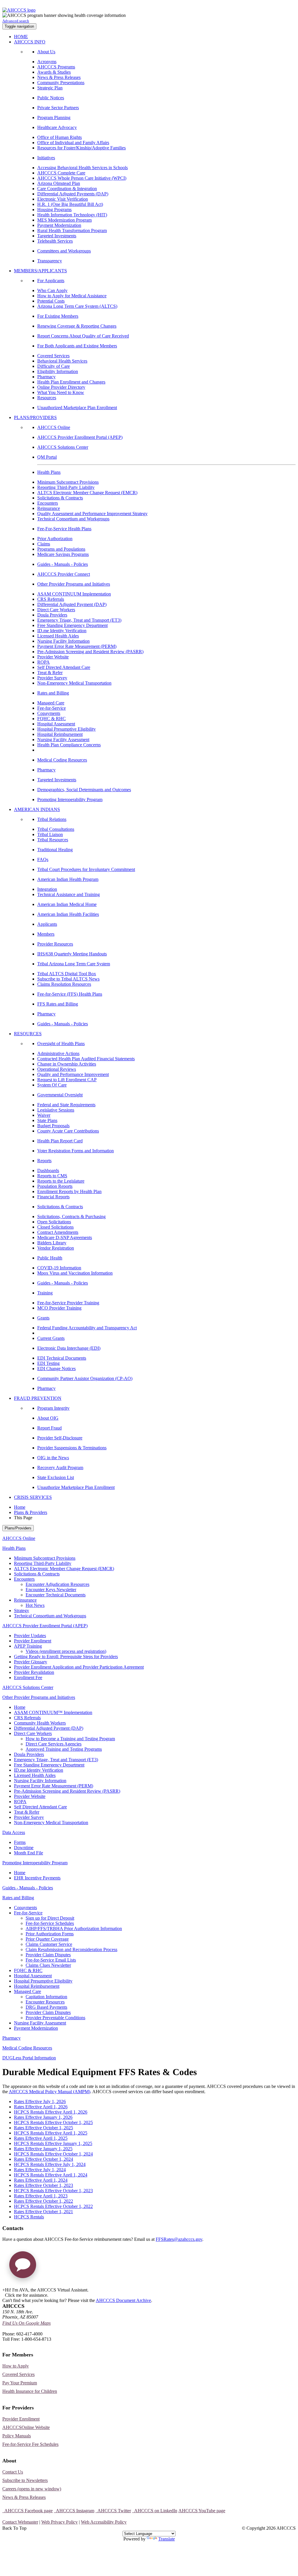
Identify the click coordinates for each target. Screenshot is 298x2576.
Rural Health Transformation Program (72, 230)
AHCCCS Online (54, 427)
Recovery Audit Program (60, 1468)
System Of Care (52, 1085)
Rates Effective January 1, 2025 (43, 2149)
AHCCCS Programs (56, 67)
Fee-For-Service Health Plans (64, 529)
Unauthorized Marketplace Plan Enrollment (77, 408)
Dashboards (48, 1170)
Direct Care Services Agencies (54, 1744)
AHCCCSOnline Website (26, 2427)
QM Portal (47, 457)
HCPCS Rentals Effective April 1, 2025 (51, 2133)
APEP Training (28, 1646)
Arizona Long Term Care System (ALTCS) (77, 306)
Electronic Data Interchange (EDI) (69, 1348)
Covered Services (53, 356)
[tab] (155, 1579)
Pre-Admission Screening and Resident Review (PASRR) (90, 652)
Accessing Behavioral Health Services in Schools (83, 168)
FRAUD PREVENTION (38, 1398)
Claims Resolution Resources (64, 984)
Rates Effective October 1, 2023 (44, 2185)
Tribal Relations (52, 819)
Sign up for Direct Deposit (50, 1918)
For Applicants (51, 281)
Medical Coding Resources (62, 760)
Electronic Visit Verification (63, 199)
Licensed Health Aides (58, 636)
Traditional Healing (55, 850)
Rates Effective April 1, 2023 (41, 2196)
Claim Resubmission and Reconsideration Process (71, 1949)
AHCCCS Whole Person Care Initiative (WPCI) (82, 178)
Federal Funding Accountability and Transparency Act (87, 1328)
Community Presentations (61, 83)
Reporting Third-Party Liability (66, 487)
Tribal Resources (53, 840)
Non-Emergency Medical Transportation (74, 683)
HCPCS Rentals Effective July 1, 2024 (50, 2164)
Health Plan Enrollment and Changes (71, 382)
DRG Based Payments (46, 2007)
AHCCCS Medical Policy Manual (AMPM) (49, 2092)
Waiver (44, 1115)
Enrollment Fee (28, 1677)
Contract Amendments (58, 1232)
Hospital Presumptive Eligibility (66, 729)
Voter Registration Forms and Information (76, 1151)
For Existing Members (58, 316)
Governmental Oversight (60, 1095)
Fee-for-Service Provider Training (68, 1303)
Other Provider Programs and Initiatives (74, 584)
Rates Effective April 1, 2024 (41, 2180)
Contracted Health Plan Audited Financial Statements (86, 1059)
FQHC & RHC (52, 719)
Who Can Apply (52, 290)
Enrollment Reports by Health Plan (69, 1191)
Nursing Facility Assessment (63, 740)
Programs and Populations (61, 549)
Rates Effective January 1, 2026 (43, 2117)
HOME (21, 37)
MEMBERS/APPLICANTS (40, 271)
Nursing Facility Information (63, 641)
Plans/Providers (18, 1528)
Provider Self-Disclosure (60, 1438)
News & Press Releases (59, 77)
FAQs (43, 859)
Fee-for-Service (52, 708)
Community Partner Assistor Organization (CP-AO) (85, 1378)
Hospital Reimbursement (60, 734)
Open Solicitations (54, 1222)
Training (45, 1293)
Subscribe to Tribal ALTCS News (68, 979)
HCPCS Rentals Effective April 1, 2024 (51, 2175)
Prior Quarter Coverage (47, 1939)
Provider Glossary (31, 1662)
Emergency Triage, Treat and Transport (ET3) (79, 620)
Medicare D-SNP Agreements (65, 1237)
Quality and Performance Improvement (73, 1074)
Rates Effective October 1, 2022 (44, 2201)
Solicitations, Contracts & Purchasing (71, 1217)
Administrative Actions (58, 1053)
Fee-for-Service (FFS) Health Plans (70, 994)
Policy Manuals (17, 2436)
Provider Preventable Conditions (55, 2018)
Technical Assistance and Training (69, 894)
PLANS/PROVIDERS (35, 417)
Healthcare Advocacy (57, 127)
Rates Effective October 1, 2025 (44, 2128)
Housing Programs (54, 210)
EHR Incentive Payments (37, 1878)
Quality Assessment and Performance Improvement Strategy (92, 514)
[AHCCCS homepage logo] (19, 10)
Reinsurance (49, 508)
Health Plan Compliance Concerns (69, 745)
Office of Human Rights (60, 137)
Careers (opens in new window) (32, 2489)
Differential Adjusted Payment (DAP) (72, 604)
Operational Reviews (57, 1069)
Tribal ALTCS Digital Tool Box (67, 974)
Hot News (35, 1605)
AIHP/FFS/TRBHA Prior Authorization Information (74, 1929)
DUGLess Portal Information (29, 2058)
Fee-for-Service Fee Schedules (30, 2444)
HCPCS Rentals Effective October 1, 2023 (53, 2191)
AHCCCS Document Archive (123, 2300)
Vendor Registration (56, 1248)
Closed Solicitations (55, 1227)
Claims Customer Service (49, 1944)
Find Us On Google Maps (26, 2323)
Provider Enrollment (33, 1641)
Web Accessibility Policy (104, 2522)
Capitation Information (46, 1997)
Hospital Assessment (56, 724)
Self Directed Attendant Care (64, 667)
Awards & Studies (54, 72)
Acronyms (47, 62)
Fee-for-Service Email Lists (51, 1960)
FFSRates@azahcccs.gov (179, 2239)
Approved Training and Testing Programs (64, 1749)
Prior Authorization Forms (50, 1934)
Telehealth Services (55, 241)
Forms (20, 1842)
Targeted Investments (57, 236)
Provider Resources (55, 944)
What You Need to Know (61, 392)
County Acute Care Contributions (68, 1131)
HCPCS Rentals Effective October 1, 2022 (53, 2206)
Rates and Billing (53, 693)
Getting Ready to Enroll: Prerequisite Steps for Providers (66, 1657)
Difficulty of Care (54, 366)
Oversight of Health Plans (61, 1044)
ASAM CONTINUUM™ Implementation (53, 1712)
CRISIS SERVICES (33, 1497)
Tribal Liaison (50, 834)
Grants (43, 1318)
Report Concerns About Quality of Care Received (83, 336)
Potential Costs (51, 301)
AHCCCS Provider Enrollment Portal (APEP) (80, 437)
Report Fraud (49, 1428)
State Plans (47, 1120)
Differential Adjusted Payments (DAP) (73, 194)
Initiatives (46, 158)
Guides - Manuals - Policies (63, 564)
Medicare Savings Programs (63, 554)
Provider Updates (30, 1636)
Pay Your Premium (20, 2383)
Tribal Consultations (56, 829)
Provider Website (53, 657)
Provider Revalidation (34, 1672)
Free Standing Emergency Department (72, 625)
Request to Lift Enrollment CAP (67, 1080)
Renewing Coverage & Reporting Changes (77, 326)
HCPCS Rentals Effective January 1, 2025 (53, 2143)
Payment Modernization (59, 225)
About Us (46, 52)
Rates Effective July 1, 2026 (40, 2101)
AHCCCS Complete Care (61, 173)
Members (46, 934)
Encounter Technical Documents (56, 1595)
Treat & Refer (50, 673)
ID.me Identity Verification (62, 631)
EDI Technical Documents (62, 1358)
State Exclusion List (56, 1477)
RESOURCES (28, 1034)
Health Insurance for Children (30, 2391)
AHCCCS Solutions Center (63, 447)
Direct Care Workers (56, 610)
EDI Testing (48, 1363)
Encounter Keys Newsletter (51, 1590)
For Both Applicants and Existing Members (77, 346)
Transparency (50, 261)
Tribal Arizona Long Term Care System (74, 964)
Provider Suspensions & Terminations (72, 1448)
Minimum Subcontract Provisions (68, 482)
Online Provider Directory (61, 387)
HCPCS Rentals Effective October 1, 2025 (53, 2122)
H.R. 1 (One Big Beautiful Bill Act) (70, 204)
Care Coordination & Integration (67, 189)
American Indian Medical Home (67, 904)
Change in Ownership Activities (67, 1064)
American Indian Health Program (68, 879)
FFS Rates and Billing (58, 1004)
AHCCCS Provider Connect (64, 574)
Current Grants (51, 1338)
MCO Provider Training (59, 1308)
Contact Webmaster (20, 2522)
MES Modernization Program (64, 220)
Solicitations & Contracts (60, 498)
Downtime (24, 1848)
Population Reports (55, 1186)
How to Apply (16, 2366)
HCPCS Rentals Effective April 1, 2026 (51, 2112)
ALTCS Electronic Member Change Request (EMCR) (87, 493)
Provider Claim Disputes (48, 1955)
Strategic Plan (50, 88)
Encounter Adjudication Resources (57, 1584)
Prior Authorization (55, 539)
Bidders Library (52, 1243)
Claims (44, 544)
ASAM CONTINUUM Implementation (74, 594)
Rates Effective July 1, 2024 (40, 2170)
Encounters (48, 503)
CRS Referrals (51, 599)
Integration (47, 889)
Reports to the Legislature (61, 1181)
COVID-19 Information (59, 1268)
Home (20, 1507)
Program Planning (54, 118)
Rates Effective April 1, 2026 (41, 2107)
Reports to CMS (52, 1176)
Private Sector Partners (58, 108)
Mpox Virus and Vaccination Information (75, 1273)
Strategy (22, 1611)
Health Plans (49, 472)
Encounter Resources (45, 2002)
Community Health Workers (40, 1723)
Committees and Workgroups (64, 251)
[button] (23, 2267)
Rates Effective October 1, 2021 (44, 2212)
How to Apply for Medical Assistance (72, 296)
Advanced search (16, 21)
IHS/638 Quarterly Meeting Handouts (72, 954)
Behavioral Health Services (62, 361)
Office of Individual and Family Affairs (73, 143)
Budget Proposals (53, 1126)
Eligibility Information (58, 371)
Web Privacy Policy (60, 2522)
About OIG (48, 1418)
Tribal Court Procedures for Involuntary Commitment (86, 869)
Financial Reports (53, 1197)
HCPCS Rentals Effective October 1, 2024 (53, 2154)
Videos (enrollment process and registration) (66, 1651)
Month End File (29, 1853)
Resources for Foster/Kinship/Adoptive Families (81, 148)
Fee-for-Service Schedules (50, 1923)
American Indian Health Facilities (68, 914)
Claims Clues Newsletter (48, 1965)
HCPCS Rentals (29, 2217)
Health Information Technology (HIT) (72, 215)
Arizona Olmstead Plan (59, 183)
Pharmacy (46, 377)
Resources (47, 398)
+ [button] (4, 2290)
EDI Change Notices (56, 1369)
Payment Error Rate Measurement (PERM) (77, 646)
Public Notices (51, 98)
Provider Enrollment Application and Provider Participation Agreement (79, 1667)
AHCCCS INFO (30, 42)
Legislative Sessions (56, 1110)
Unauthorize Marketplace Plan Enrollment (76, 1487)
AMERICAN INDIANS (37, 809)
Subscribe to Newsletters (25, 2480)
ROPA (44, 662)
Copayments (49, 713)
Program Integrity (53, 1408)
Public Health (50, 1258)
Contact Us (13, 2472)
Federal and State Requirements (66, 1105)
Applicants (47, 924)
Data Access (14, 1832)
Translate (167, 2539)
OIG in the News (53, 1458)
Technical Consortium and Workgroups (73, 519)
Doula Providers (52, 615)
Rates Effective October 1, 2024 (44, 2159)
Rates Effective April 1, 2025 (41, 2138)
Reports (44, 1161)
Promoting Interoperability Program (70, 800)
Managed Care (51, 703)
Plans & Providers (31, 1512)
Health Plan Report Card (60, 1141)
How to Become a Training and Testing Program (70, 1739)
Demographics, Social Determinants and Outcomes (84, 790)
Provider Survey (52, 678)
